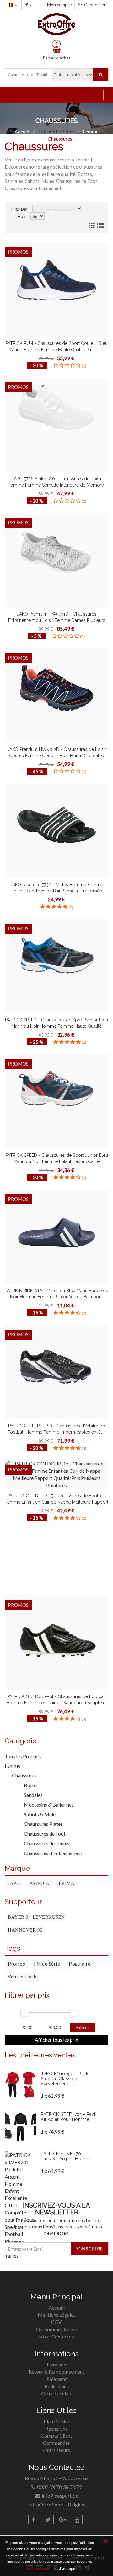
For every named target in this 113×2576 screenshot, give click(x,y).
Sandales (31, 1795)
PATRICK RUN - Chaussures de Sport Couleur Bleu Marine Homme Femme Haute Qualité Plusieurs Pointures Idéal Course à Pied (56, 350)
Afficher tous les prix (56, 2040)
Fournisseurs (56, 2450)
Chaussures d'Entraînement (51, 1853)
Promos (16, 1964)
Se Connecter (92, 5)
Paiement (57, 2379)
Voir (22, 216)
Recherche (56, 2429)
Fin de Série (47, 1964)
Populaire (80, 1964)
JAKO (14, 1883)
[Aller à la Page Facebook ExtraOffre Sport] (34, 2520)
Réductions (57, 2386)
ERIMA (67, 1883)
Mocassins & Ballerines (46, 1805)
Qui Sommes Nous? (57, 2329)
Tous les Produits (23, 1756)
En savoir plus (38, 2569)
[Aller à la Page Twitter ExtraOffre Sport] (48, 2520)
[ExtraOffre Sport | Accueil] (56, 24)
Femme (13, 1766)
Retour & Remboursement (56, 2372)
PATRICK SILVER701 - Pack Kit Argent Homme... (68, 2156)
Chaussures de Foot (42, 1834)
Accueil (57, 2308)
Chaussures (24, 1775)
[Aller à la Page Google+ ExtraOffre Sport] (63, 2520)
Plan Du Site (56, 2421)
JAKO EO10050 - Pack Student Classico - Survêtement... (65, 2079)
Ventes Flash (22, 1977)
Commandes (56, 2443)
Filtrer (83, 2027)
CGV (56, 2322)
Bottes (29, 1785)
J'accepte (68, 2569)
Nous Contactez (56, 2336)
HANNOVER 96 (25, 1930)
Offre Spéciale (57, 2393)
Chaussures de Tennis (44, 1843)
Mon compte (59, 5)
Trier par (19, 208)
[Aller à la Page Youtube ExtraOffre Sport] (77, 2520)
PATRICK (40, 1883)
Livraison (56, 2364)
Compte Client (56, 2435)
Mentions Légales (57, 2315)
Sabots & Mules (38, 1814)
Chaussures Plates (41, 1824)
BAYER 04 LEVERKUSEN (36, 1917)
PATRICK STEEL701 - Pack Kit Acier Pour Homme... (69, 2117)
